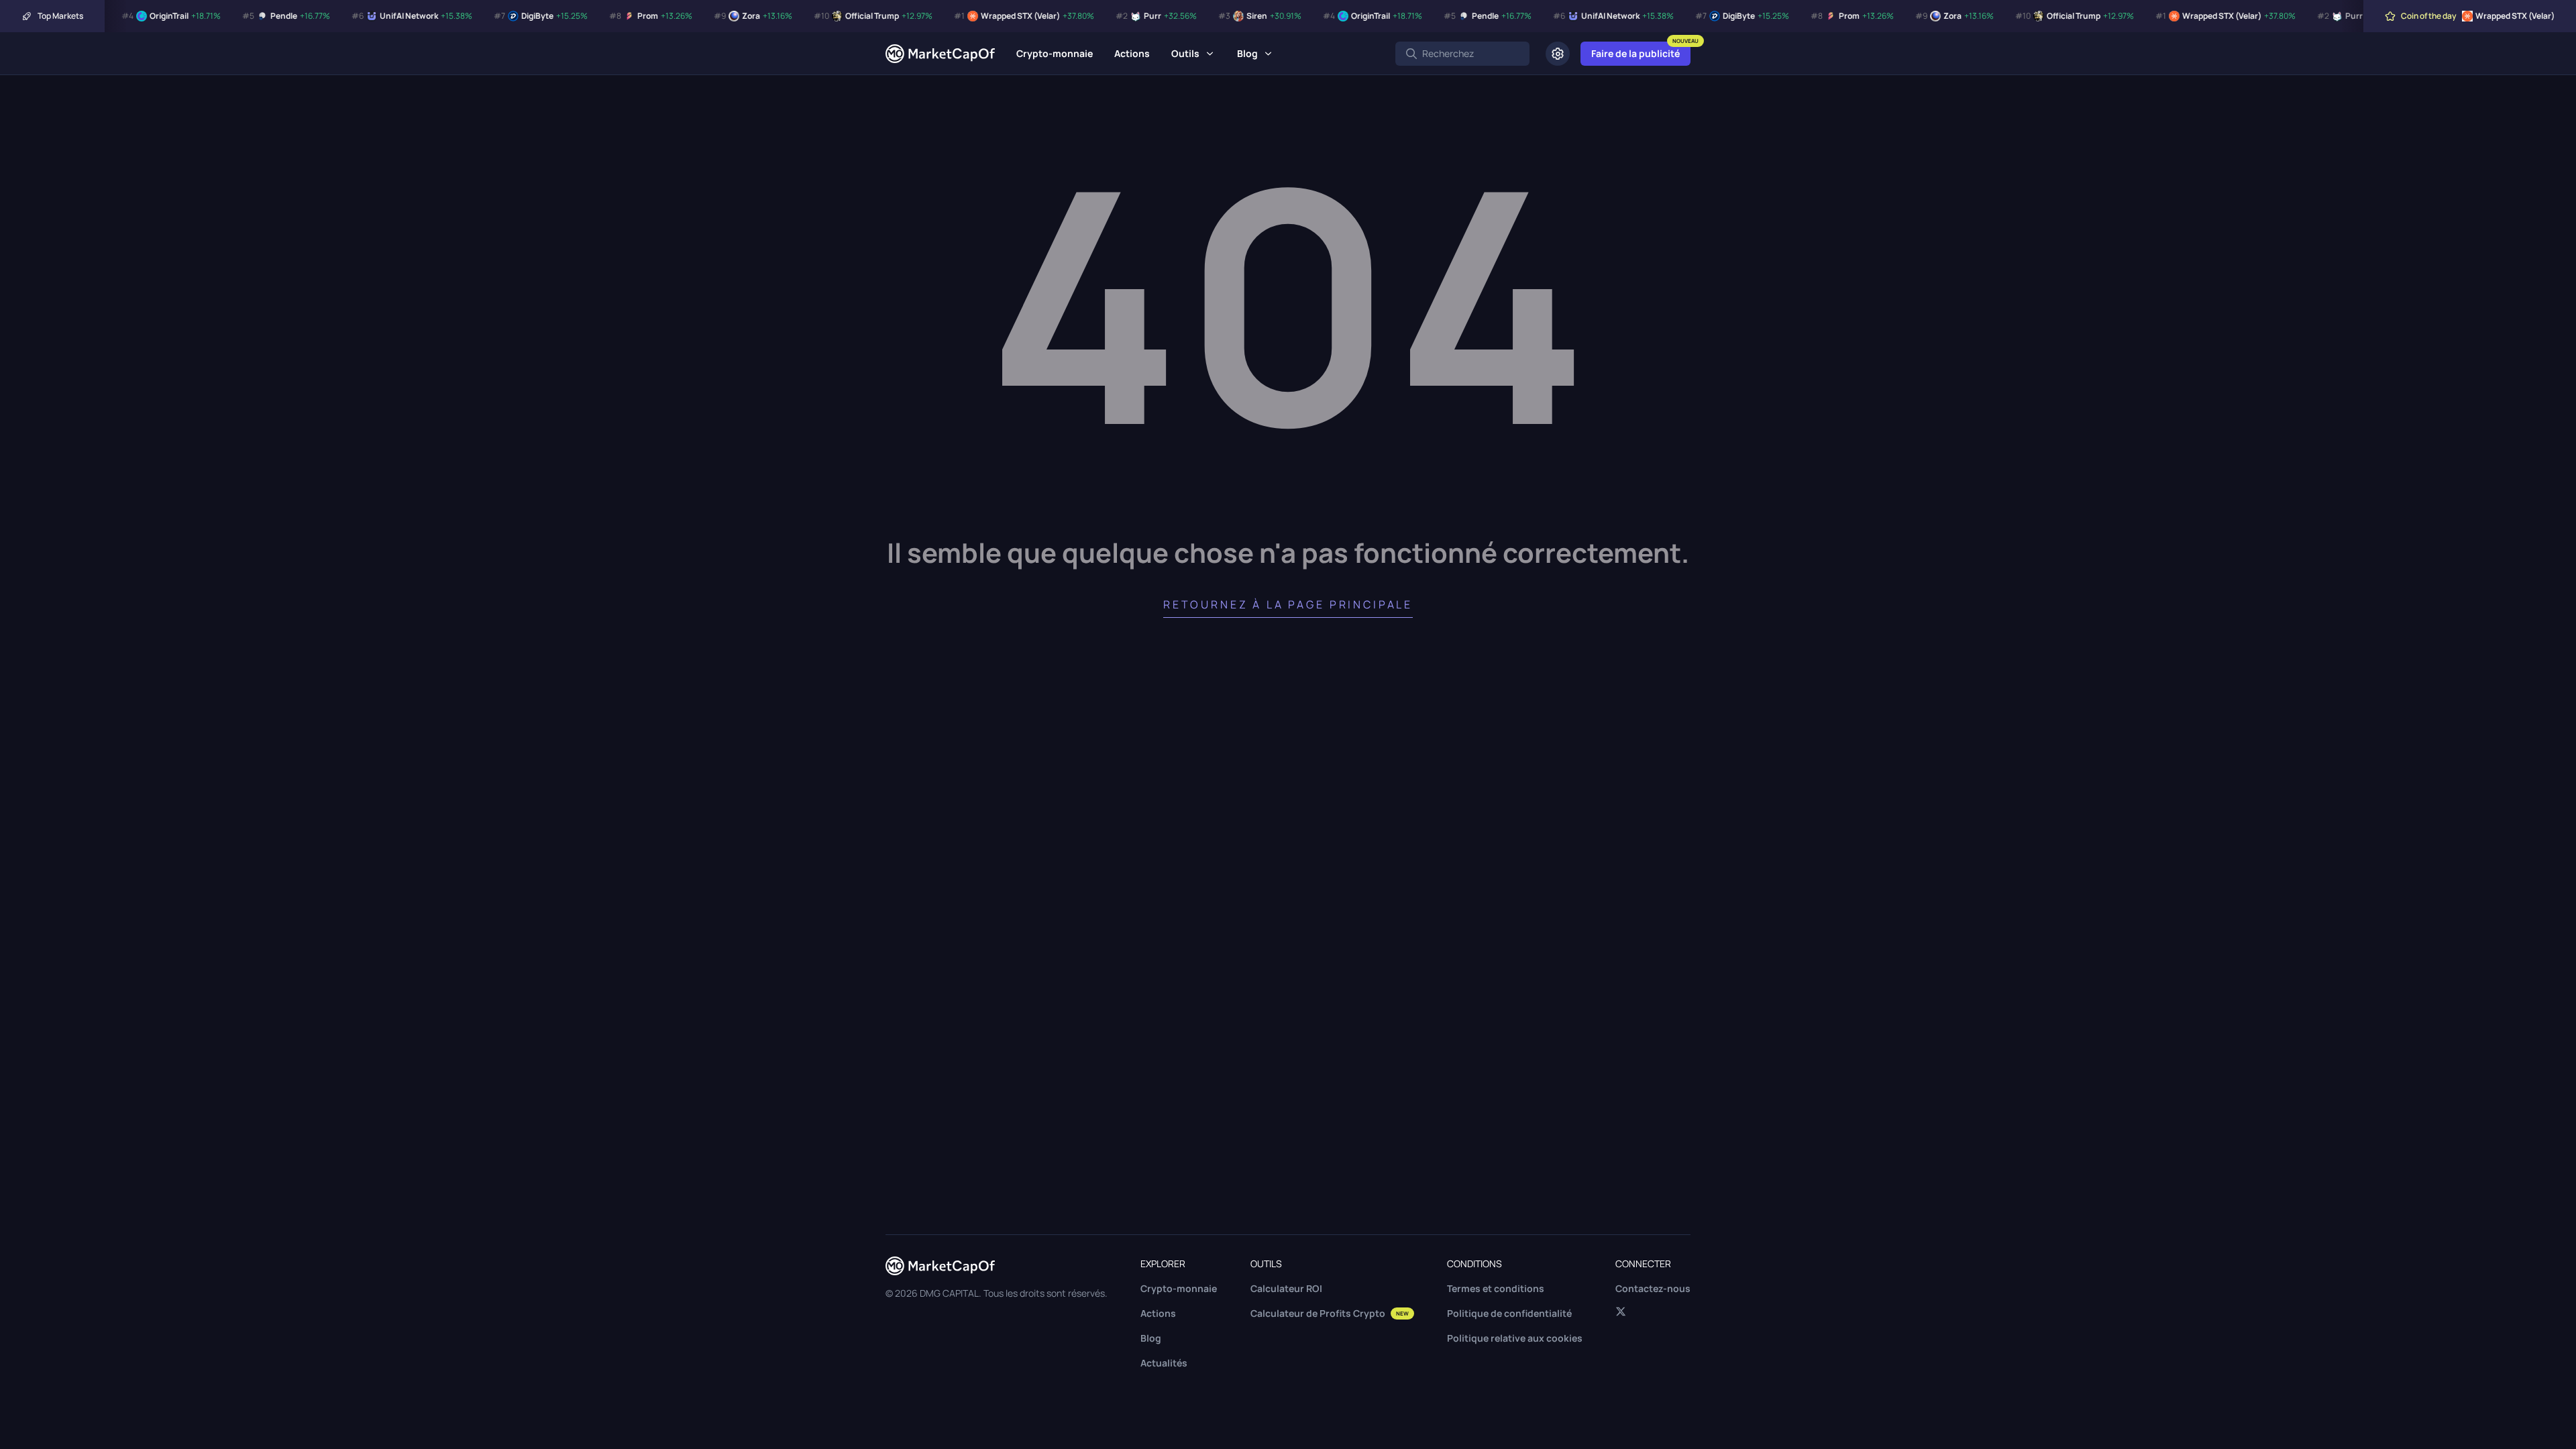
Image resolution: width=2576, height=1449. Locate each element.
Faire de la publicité (1635, 53)
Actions (1132, 53)
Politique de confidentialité (1509, 1313)
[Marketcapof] (940, 54)
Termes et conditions (1496, 1288)
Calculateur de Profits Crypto (1330, 1313)
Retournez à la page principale (1288, 604)
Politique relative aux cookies (1515, 1338)
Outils (1185, 53)
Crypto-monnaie (1055, 53)
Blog (1247, 53)
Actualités (1164, 1363)
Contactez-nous (1653, 1288)
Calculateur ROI (1286, 1288)
